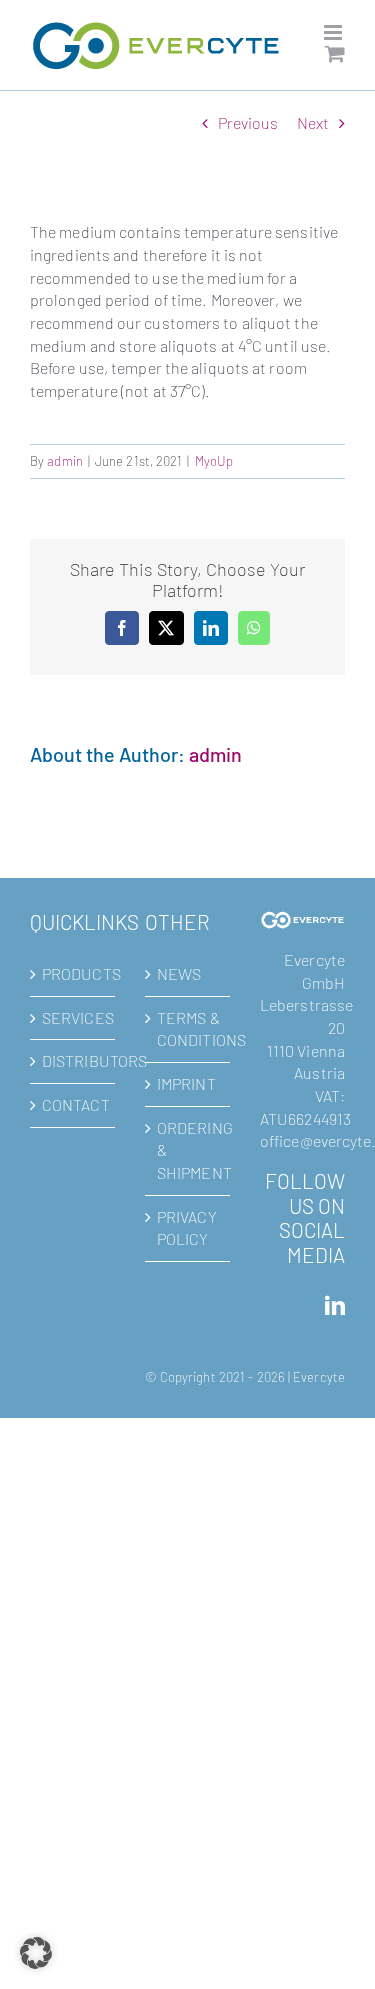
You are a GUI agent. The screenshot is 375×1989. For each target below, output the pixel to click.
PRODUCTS (73, 973)
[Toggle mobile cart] (335, 53)
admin (65, 461)
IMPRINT (186, 1083)
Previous (248, 122)
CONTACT (73, 1104)
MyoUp (214, 461)
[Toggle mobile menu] (334, 32)
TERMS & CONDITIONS (188, 1029)
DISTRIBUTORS (73, 1060)
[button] (36, 1953)
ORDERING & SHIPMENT (188, 1150)
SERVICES (73, 1017)
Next (313, 122)
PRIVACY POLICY (187, 1228)
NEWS (179, 973)
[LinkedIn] (335, 1306)
